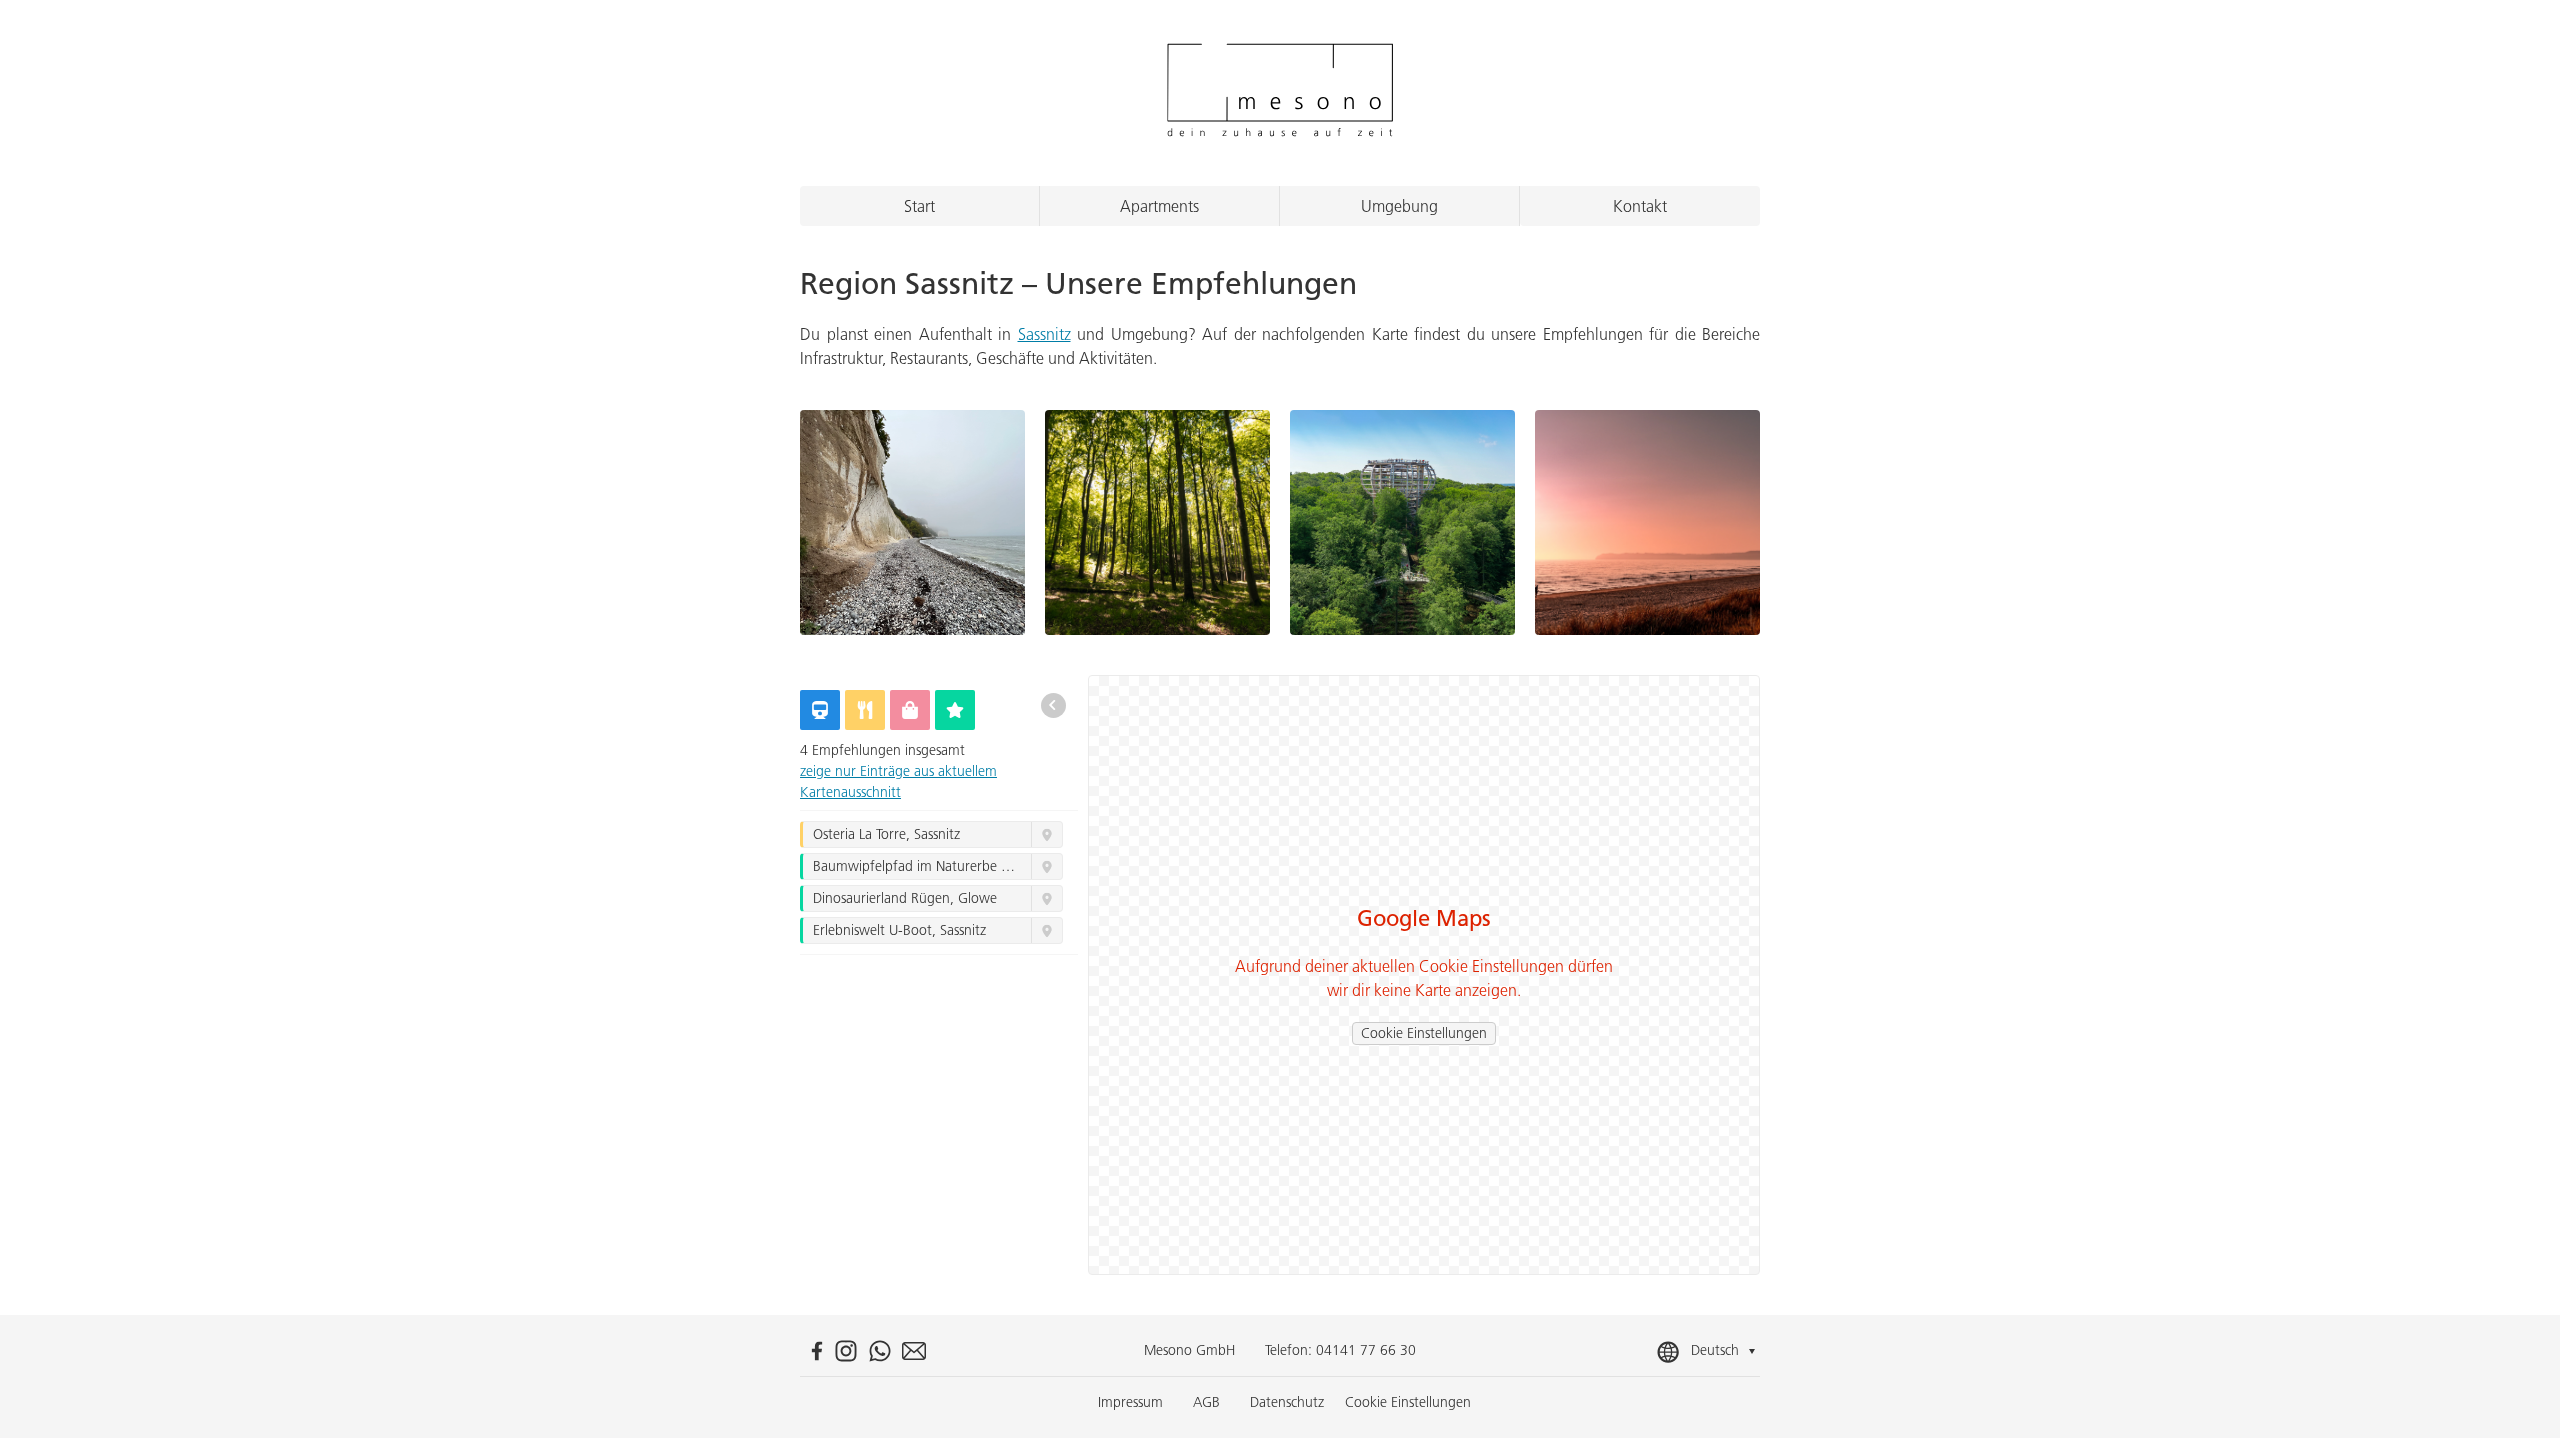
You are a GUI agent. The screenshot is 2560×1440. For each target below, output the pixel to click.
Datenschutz (1287, 1402)
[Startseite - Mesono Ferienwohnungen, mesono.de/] (1279, 93)
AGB (1206, 1402)
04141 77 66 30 (1366, 1350)
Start (919, 206)
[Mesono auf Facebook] (817, 1351)
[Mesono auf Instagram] (846, 1351)
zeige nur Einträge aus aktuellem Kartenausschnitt (898, 781)
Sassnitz (1044, 334)
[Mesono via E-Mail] (914, 1351)
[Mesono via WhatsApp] (880, 1351)
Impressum (1130, 1402)
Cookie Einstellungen (1424, 1033)
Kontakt (1640, 206)
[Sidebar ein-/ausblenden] (1053, 705)
